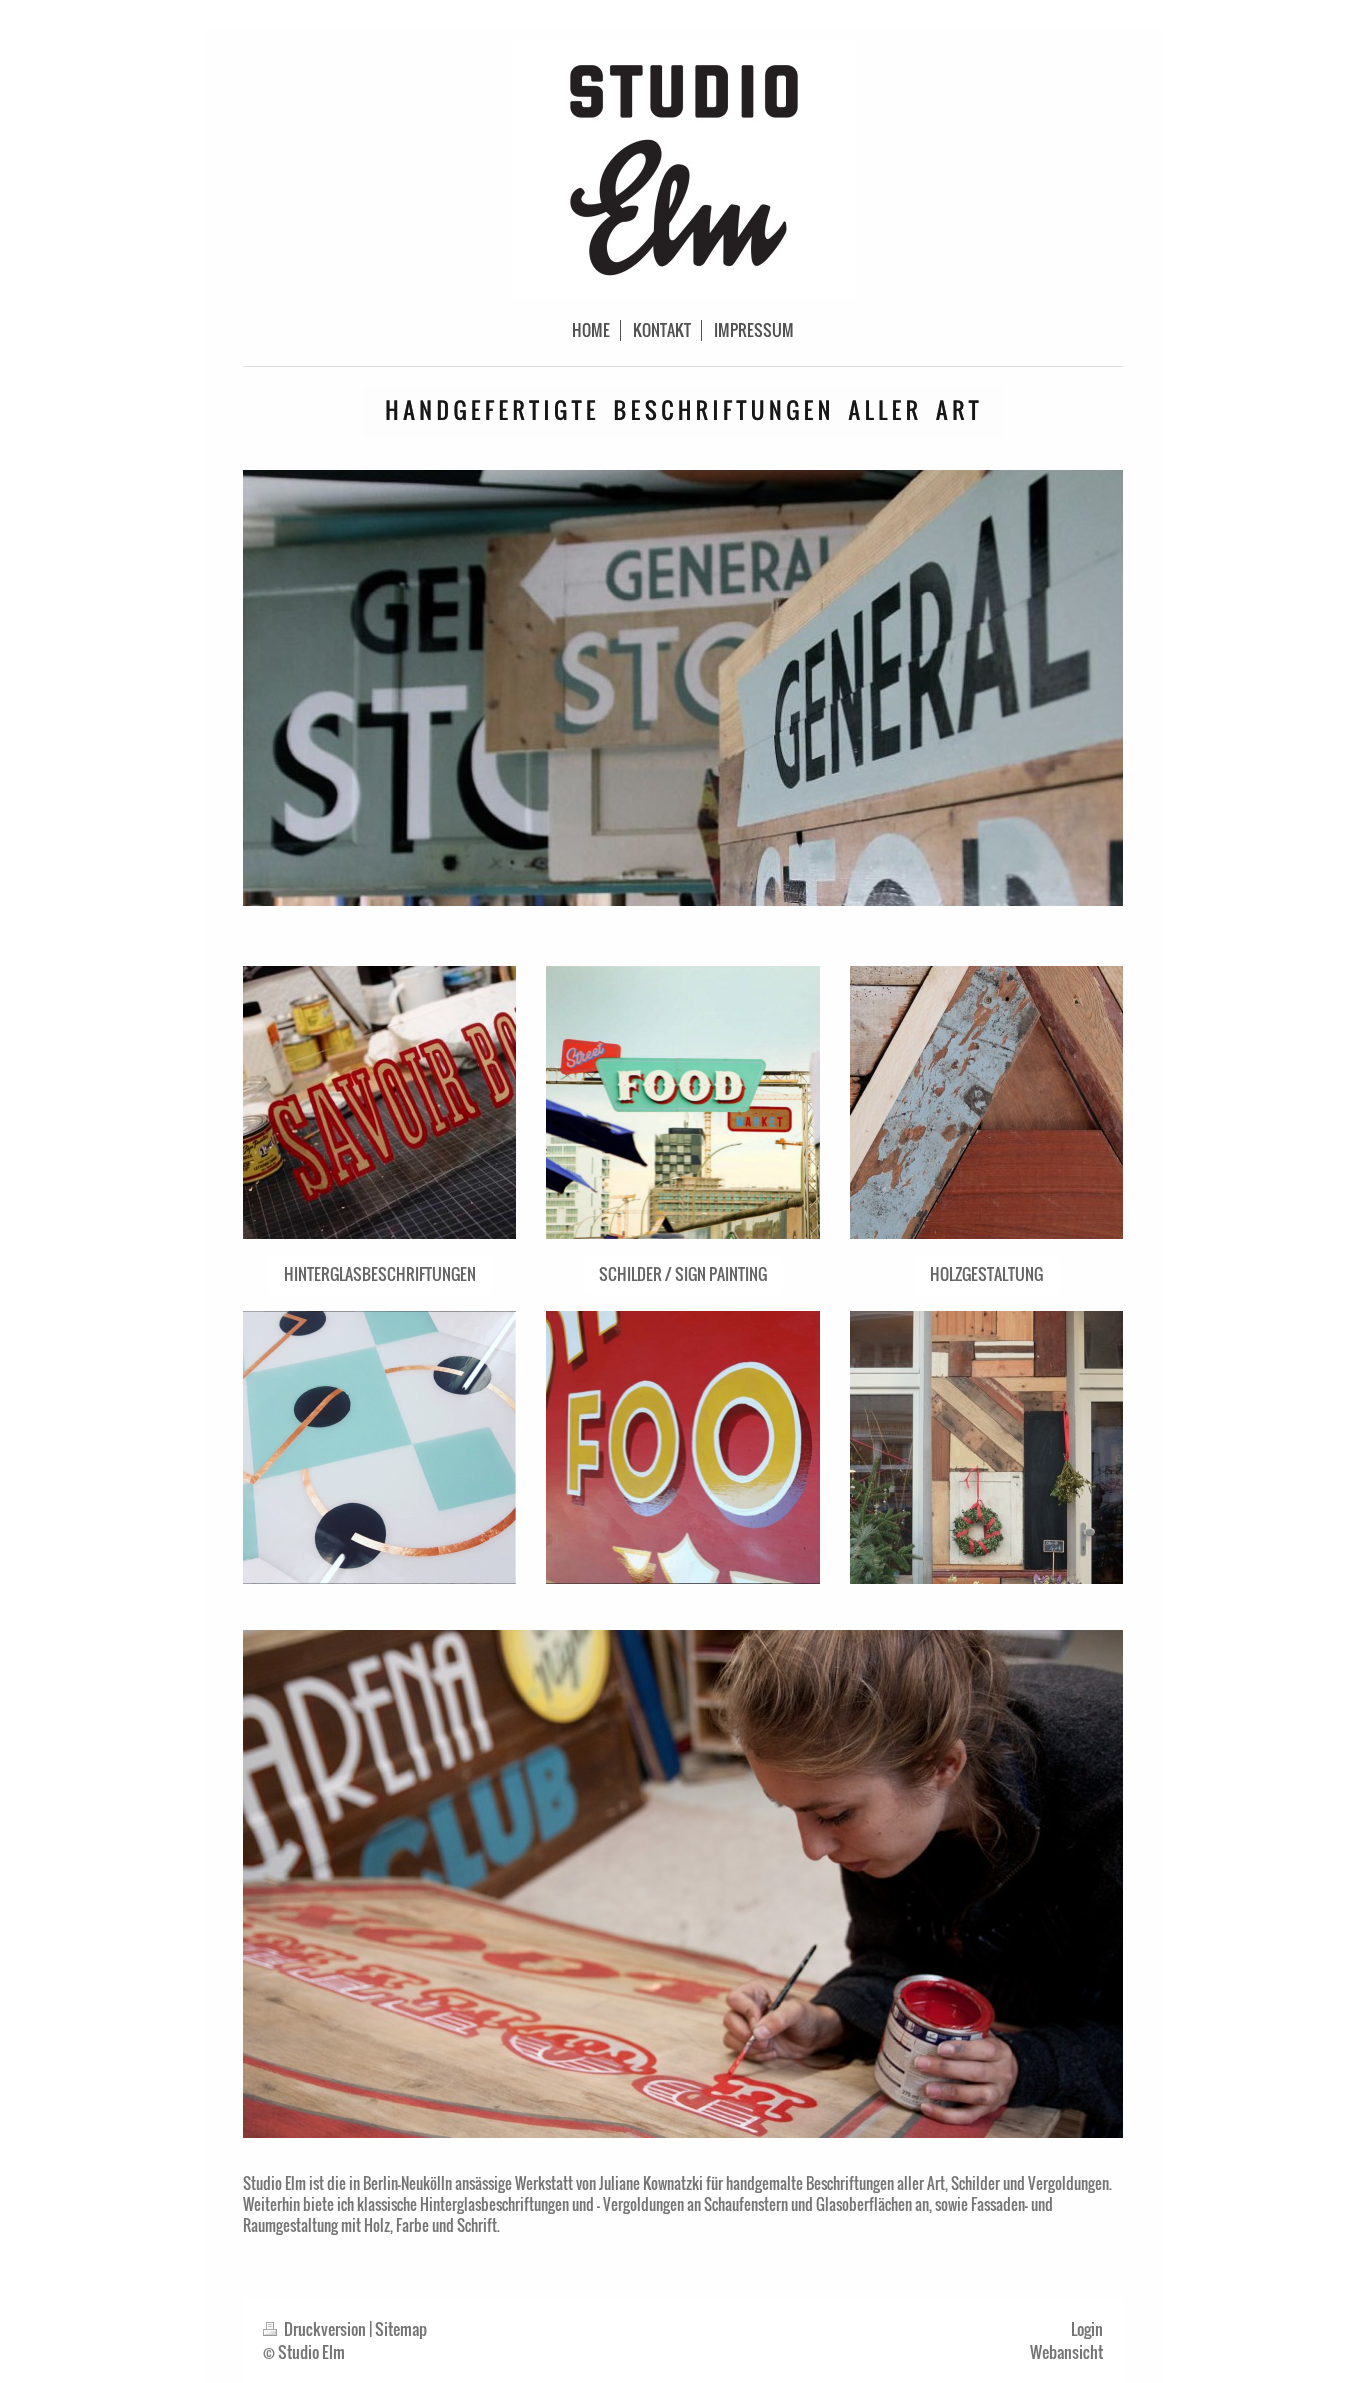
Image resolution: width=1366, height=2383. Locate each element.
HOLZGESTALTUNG (986, 1274)
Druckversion (325, 2329)
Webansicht (1066, 2352)
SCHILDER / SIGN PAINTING (683, 1274)
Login (1087, 2329)
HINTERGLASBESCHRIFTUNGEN (380, 1274)
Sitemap (401, 2329)
